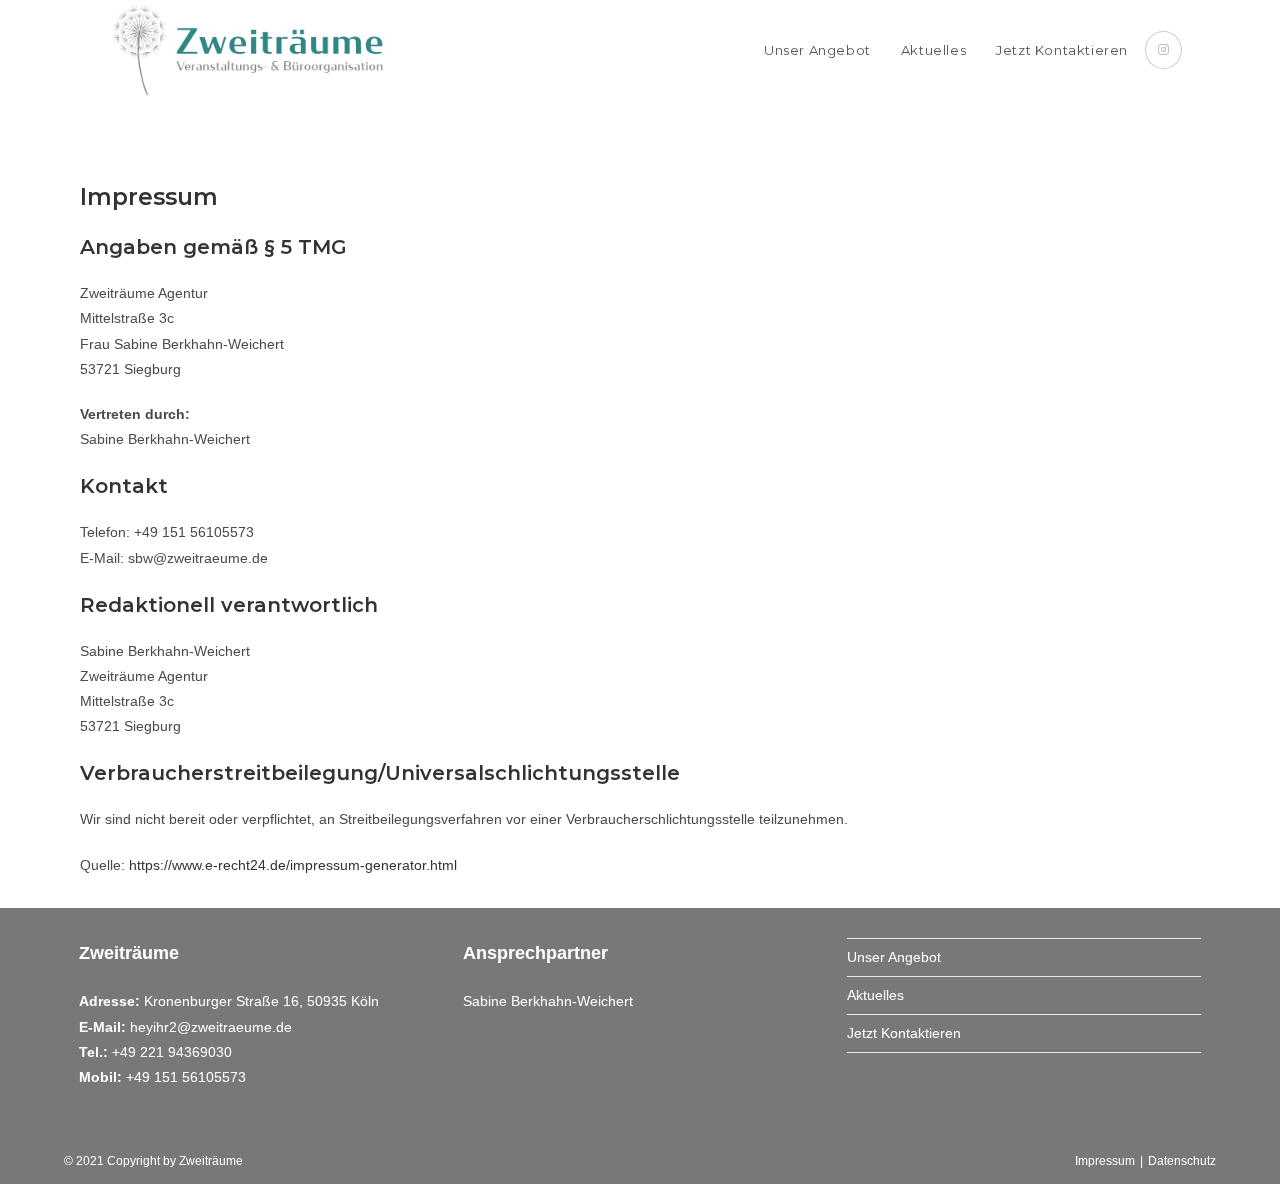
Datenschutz (1182, 1161)
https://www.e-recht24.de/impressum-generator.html (293, 865)
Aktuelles (875, 995)
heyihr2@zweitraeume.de (211, 1027)
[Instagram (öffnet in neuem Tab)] (1163, 50)
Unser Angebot (894, 957)
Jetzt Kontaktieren (904, 1033)
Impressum (1105, 1161)
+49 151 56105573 (186, 1077)
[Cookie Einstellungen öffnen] (44, 1159)
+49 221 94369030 (172, 1052)
